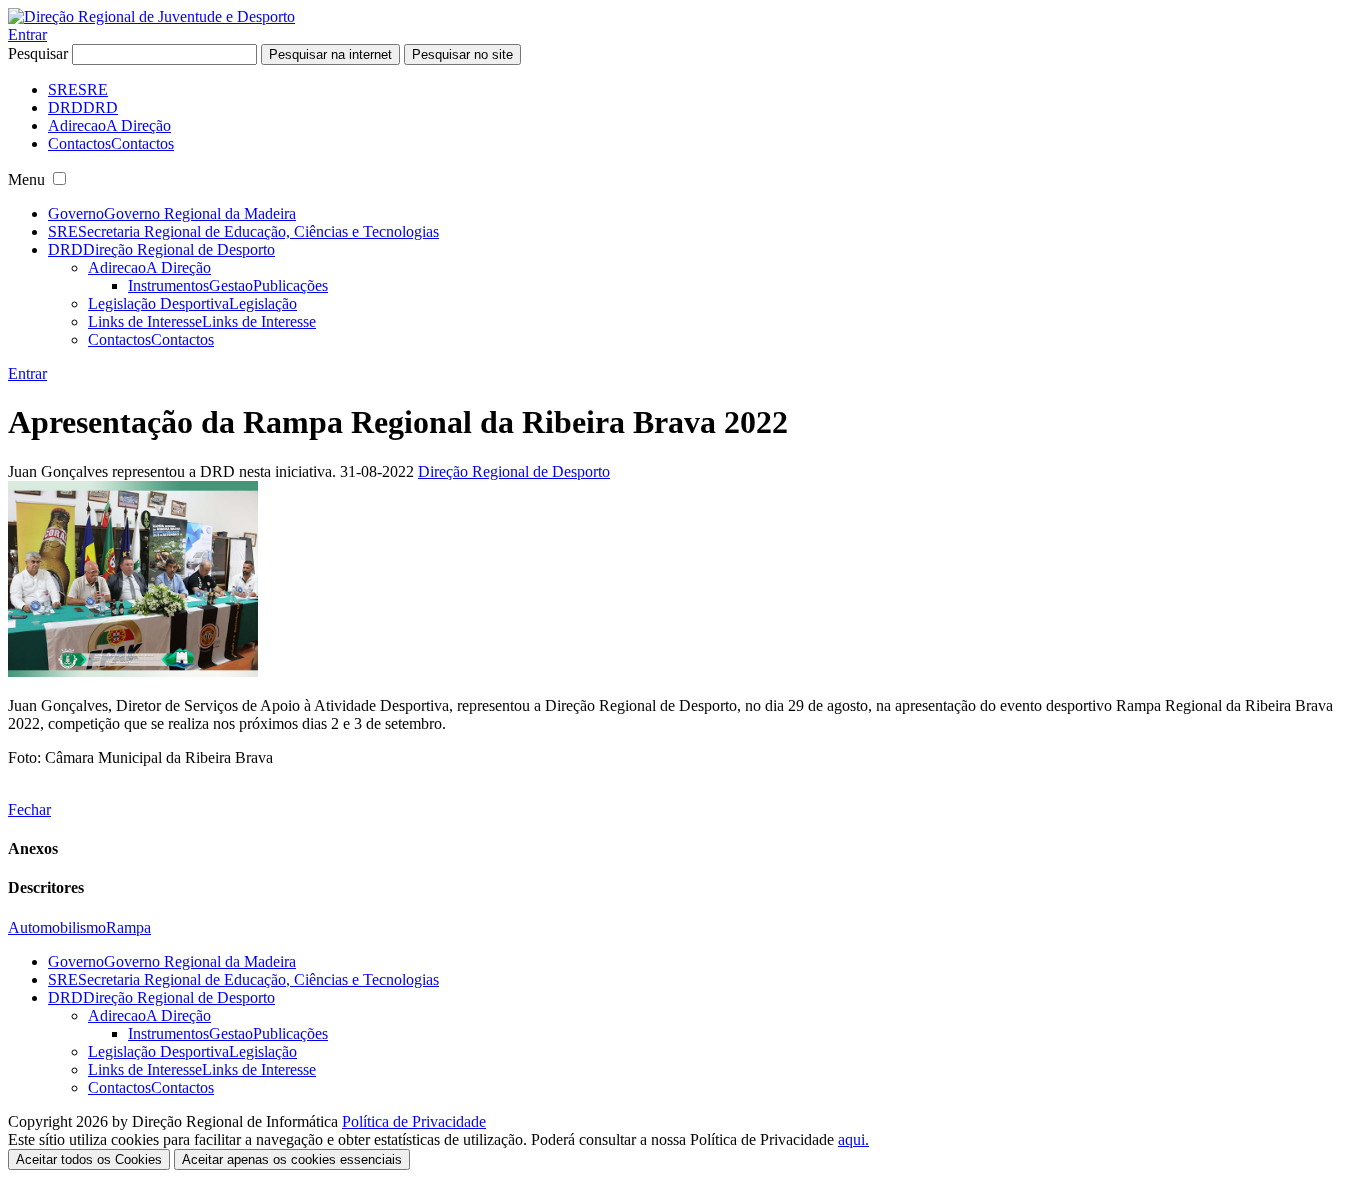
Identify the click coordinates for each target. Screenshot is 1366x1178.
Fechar (29, 809)
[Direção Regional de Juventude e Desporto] (151, 16)
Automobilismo (57, 927)
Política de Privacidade (414, 1121)
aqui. (853, 1139)
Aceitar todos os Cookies (89, 1159)
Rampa (128, 927)
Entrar (27, 34)
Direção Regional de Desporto (514, 471)
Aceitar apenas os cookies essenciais (292, 1159)
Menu (26, 179)
